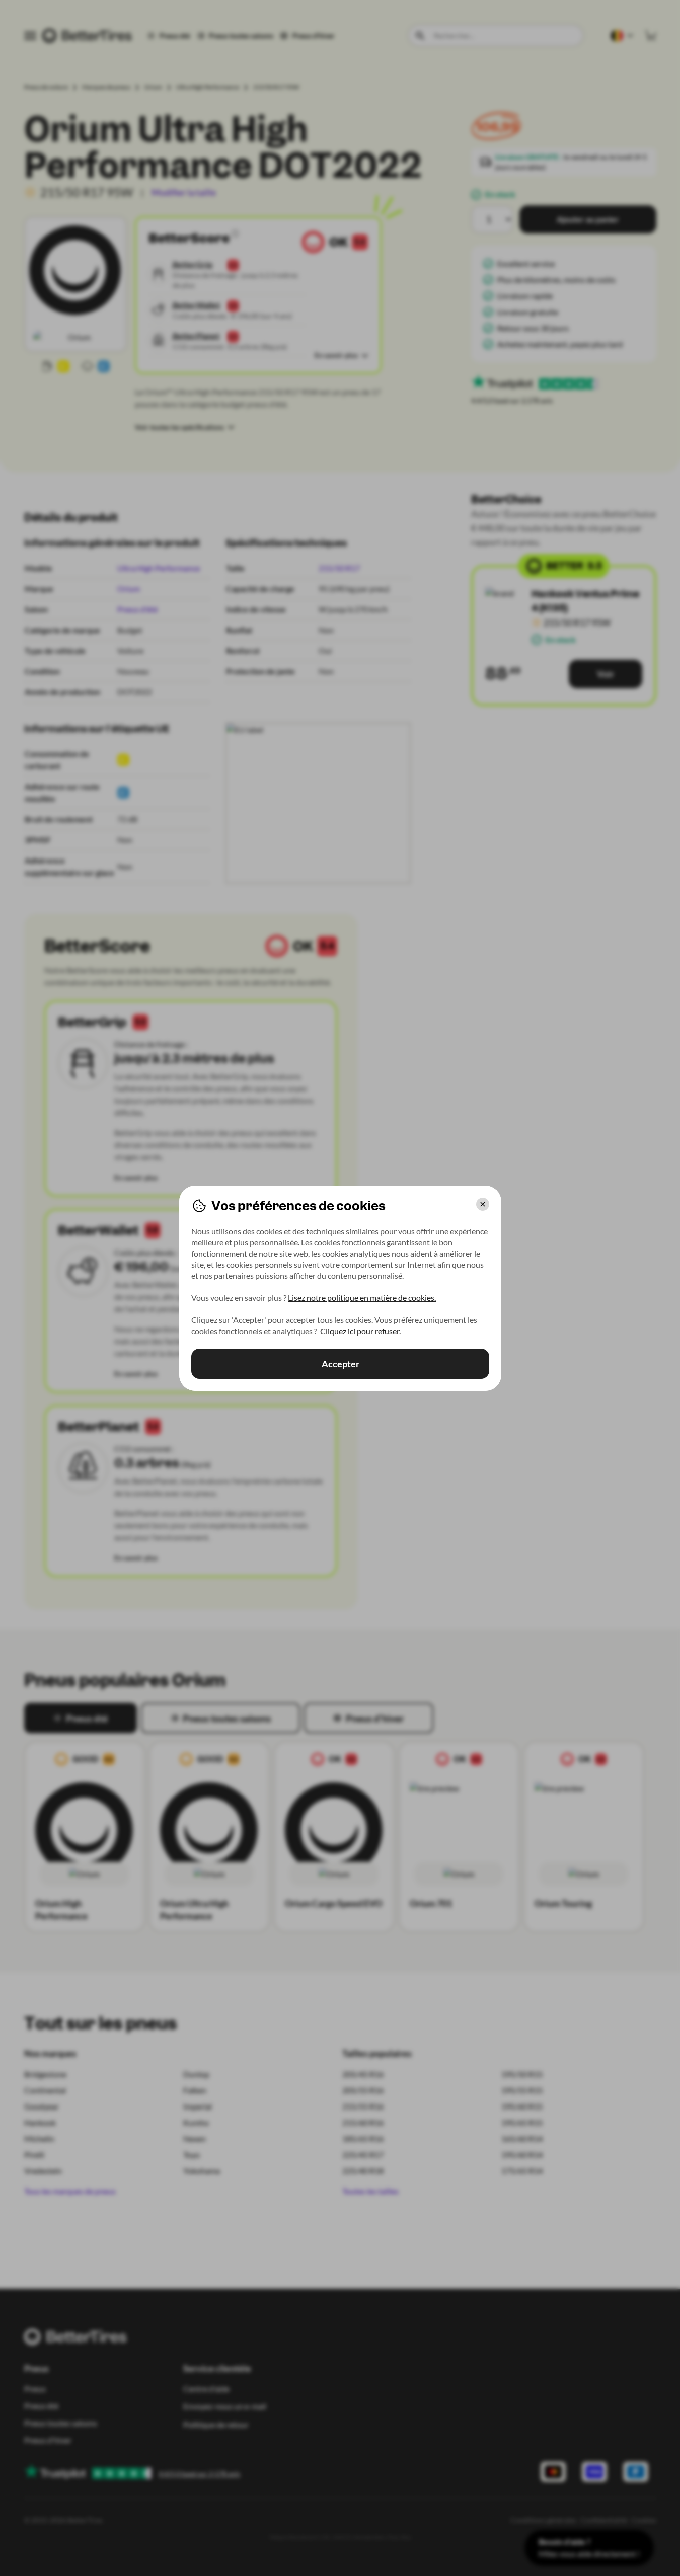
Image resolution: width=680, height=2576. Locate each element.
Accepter (340, 1364)
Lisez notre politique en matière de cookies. (362, 1298)
